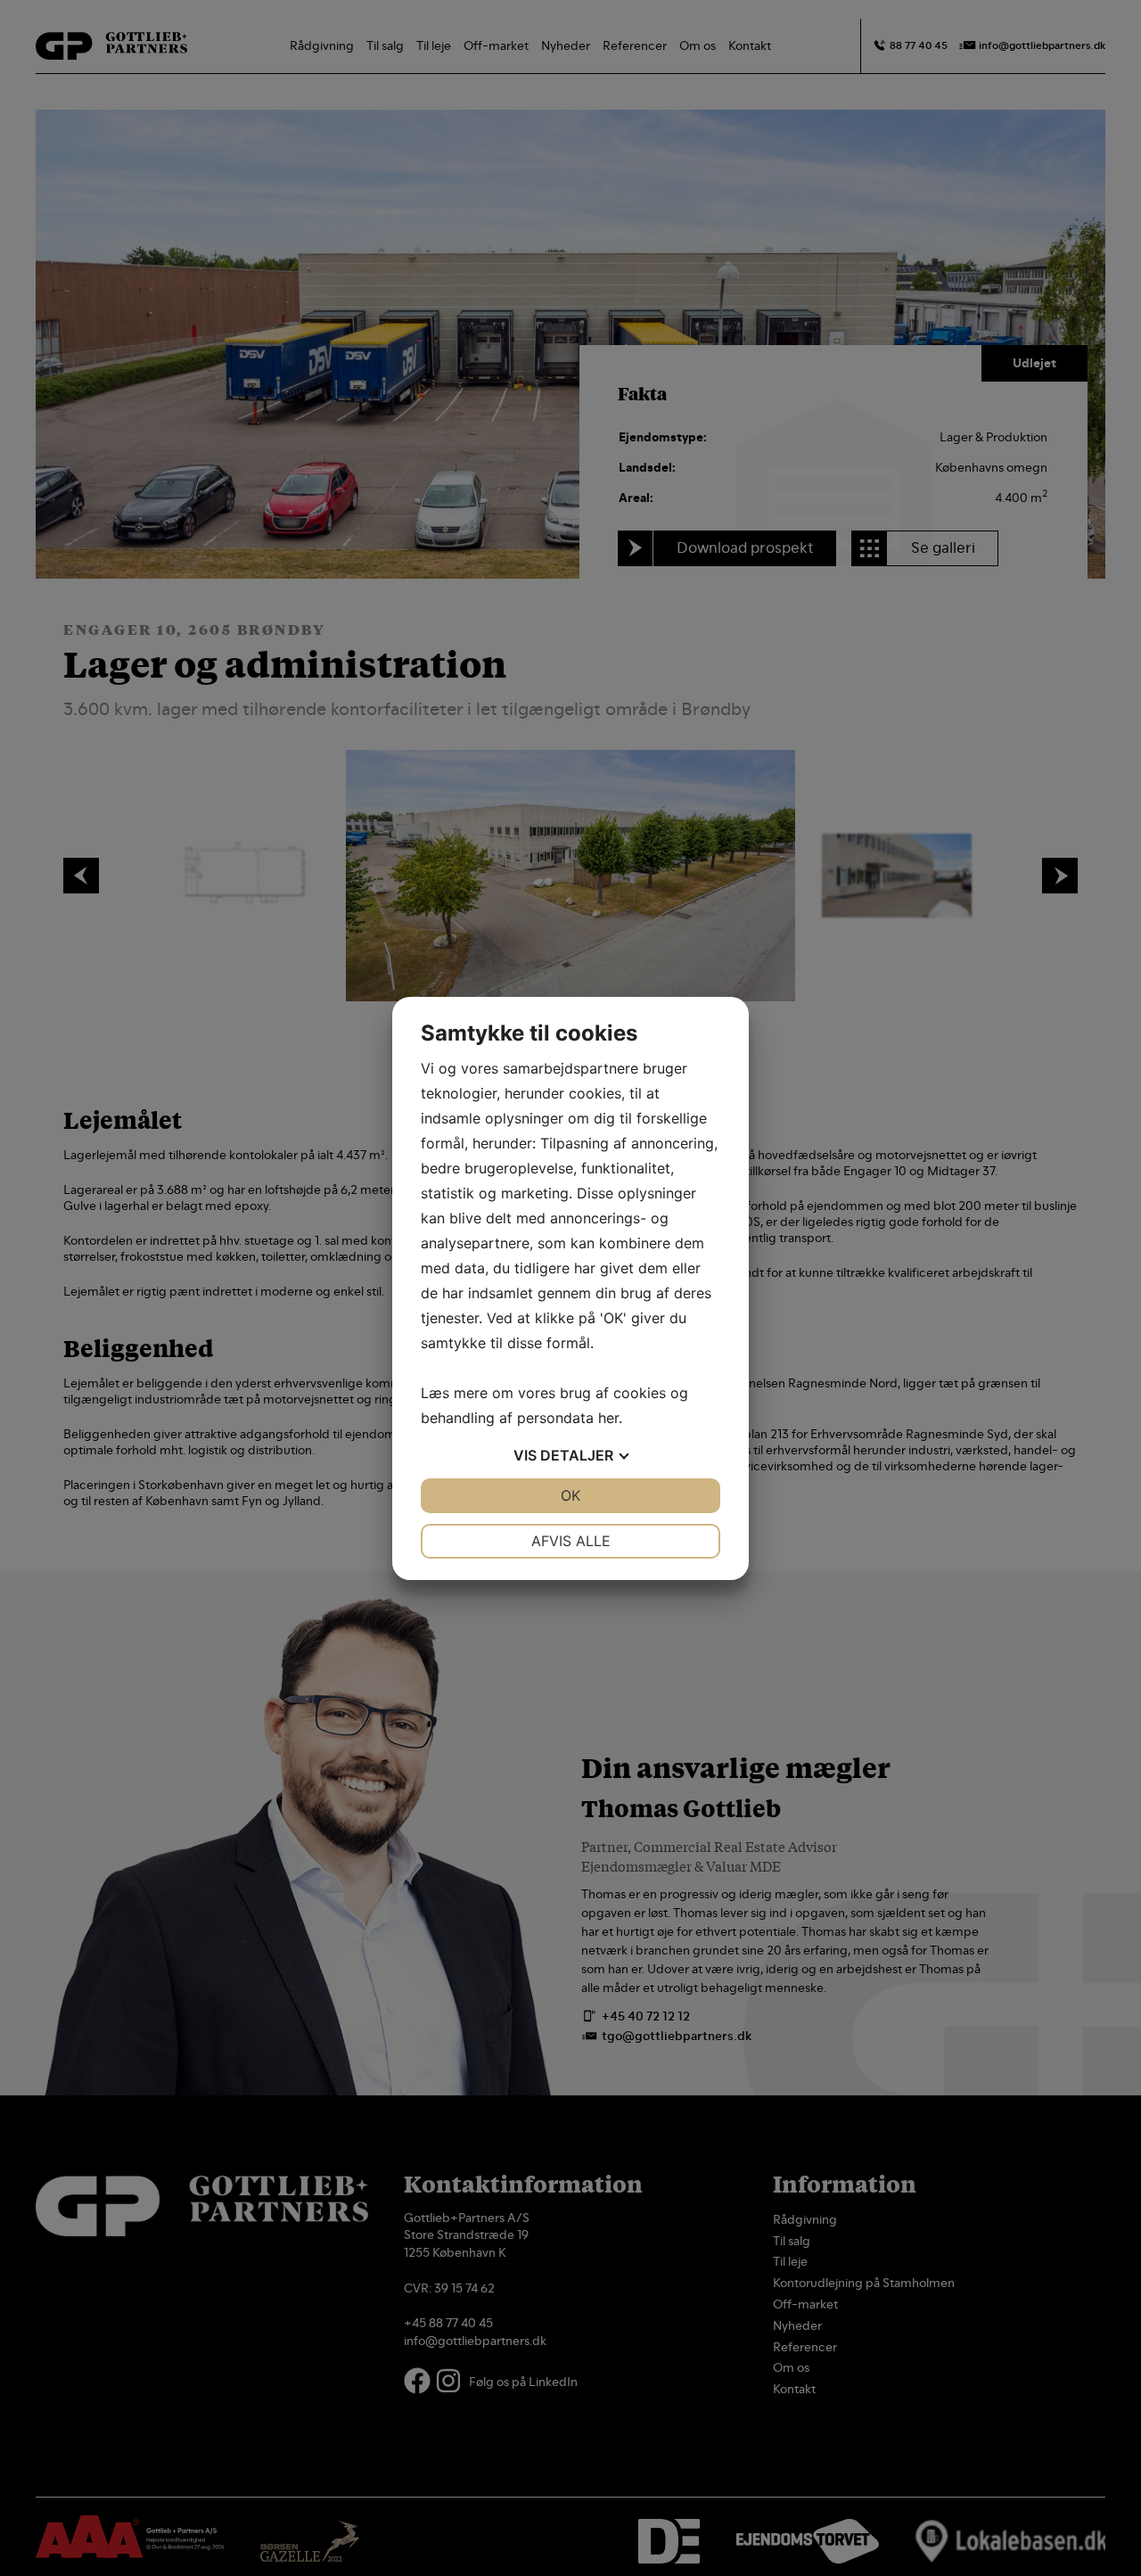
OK (570, 1495)
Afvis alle (571, 1541)
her (608, 1418)
